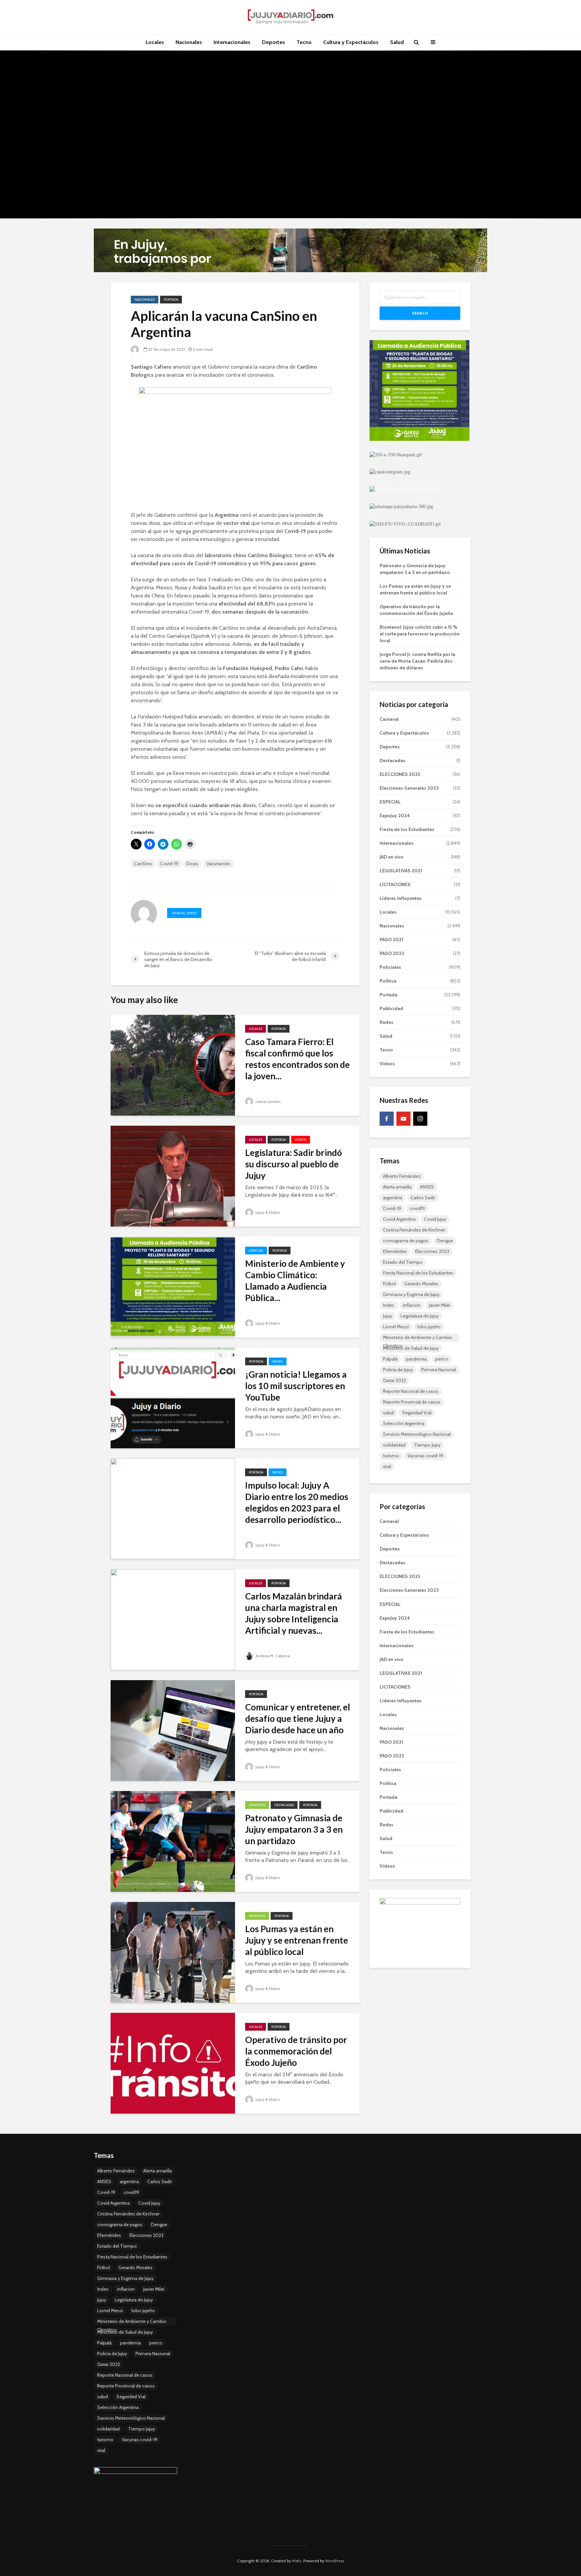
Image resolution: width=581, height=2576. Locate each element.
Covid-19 (169, 864)
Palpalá (390, 1359)
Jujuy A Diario (267, 1212)
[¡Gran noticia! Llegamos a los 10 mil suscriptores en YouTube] (173, 1397)
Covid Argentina (399, 1219)
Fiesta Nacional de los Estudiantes (418, 1273)
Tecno (304, 42)
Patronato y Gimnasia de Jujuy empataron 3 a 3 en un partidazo (294, 1829)
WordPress (335, 2561)
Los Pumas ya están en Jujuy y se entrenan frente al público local (297, 1940)
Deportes (274, 42)
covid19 (417, 1208)
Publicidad (391, 1008)
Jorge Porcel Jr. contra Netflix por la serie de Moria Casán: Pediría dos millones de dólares (417, 661)
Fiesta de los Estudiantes (407, 829)
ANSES (427, 1187)
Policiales (390, 967)
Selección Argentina (404, 1423)
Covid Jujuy (435, 1219)
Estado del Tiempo (403, 1262)
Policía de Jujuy (398, 1370)
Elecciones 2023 (432, 1251)
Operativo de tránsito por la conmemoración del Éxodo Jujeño (296, 2051)
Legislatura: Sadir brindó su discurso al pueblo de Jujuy (294, 1164)
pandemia (416, 1359)
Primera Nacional (439, 1370)
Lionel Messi (396, 1327)
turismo (391, 1456)
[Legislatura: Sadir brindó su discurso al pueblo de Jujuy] (173, 1176)
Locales (155, 42)
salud (388, 1413)
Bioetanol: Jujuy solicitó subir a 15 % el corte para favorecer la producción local (420, 634)
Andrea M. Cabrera (272, 1656)
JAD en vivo (392, 857)
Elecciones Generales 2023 (409, 788)
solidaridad (394, 1445)
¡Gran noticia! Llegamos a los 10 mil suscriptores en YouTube (296, 1386)
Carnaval (389, 719)
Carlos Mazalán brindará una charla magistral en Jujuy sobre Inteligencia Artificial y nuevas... (294, 1613)
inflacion (412, 1305)
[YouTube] (403, 1119)
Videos (301, 1140)
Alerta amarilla (397, 1187)
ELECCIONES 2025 (400, 774)
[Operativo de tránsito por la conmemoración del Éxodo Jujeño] (173, 2063)
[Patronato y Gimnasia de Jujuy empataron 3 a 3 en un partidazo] (173, 1841)
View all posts (184, 913)
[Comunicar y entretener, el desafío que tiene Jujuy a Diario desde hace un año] (173, 1730)
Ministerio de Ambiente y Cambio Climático (418, 1338)
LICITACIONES (395, 884)
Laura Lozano (267, 1101)
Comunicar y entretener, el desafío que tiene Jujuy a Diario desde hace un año (298, 1718)
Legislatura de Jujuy (420, 1316)
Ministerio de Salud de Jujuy (411, 1348)
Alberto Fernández (402, 1176)
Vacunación (218, 864)
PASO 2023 (392, 953)
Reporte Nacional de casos (411, 1391)
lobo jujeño (429, 1327)
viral (387, 1466)
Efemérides (395, 1251)
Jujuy (388, 1316)
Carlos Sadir (423, 1198)
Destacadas (284, 1805)
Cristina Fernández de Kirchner (414, 1230)
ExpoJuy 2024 (395, 816)
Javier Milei (440, 1305)
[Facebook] (387, 1119)
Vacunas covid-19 (425, 1456)
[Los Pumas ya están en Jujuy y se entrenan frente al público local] (173, 1952)
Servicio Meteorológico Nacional (417, 1434)
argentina (393, 1198)
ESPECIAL (256, 1251)
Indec (389, 1305)
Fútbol (389, 1284)
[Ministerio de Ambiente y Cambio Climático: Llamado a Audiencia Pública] (173, 1286)
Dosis (192, 864)
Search (420, 313)
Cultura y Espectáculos (351, 42)
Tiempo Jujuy (427, 1445)
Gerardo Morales (421, 1284)
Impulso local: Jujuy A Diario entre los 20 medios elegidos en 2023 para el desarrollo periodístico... (297, 1502)
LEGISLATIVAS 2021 (401, 871)
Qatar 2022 (394, 1380)
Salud (397, 42)
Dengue (445, 1241)
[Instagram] (420, 1119)
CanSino (143, 864)
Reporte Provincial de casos (412, 1402)
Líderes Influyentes (401, 898)
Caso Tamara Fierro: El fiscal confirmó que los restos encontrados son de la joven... (297, 1059)
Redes (278, 1361)
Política (388, 981)
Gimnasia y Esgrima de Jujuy (411, 1294)
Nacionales (189, 42)
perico (442, 1359)
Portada (171, 300)
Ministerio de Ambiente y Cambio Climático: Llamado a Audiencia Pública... (295, 1281)
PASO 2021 (391, 940)
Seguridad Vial (417, 1413)
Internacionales (232, 42)
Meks (297, 2561)
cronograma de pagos (406, 1241)
